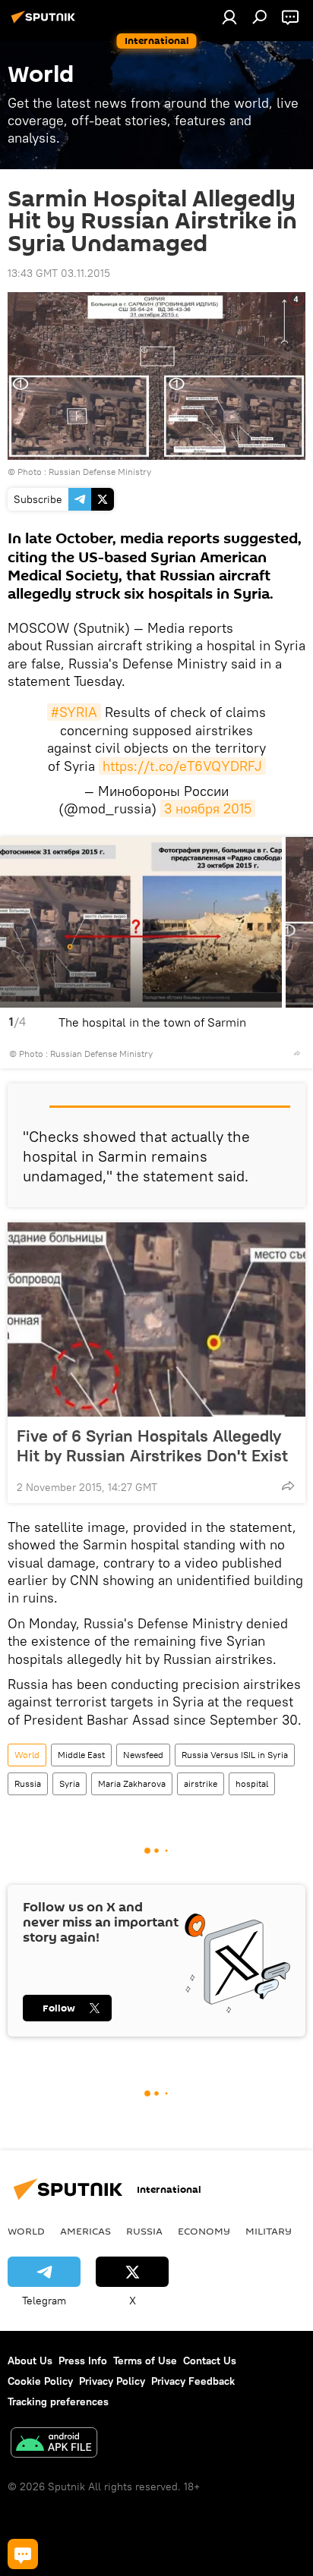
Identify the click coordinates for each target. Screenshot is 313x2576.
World (27, 1755)
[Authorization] (229, 17)
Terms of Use (145, 2361)
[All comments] (23, 2554)
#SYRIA (74, 712)
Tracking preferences (58, 2401)
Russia (28, 1783)
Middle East (81, 1755)
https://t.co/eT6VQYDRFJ (182, 766)
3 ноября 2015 (208, 808)
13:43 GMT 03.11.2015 (59, 273)
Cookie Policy (40, 2381)
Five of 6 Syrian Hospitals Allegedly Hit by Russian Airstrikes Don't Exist (152, 1445)
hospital (252, 1783)
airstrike (201, 1783)
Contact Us (210, 2361)
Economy (204, 2231)
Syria (70, 1783)
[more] (297, 1053)
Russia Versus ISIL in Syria (235, 1755)
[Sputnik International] (46, 23)
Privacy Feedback (193, 2381)
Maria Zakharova (132, 1783)
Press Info (83, 2361)
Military (269, 2231)
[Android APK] (54, 2444)
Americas (85, 2231)
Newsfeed (143, 1755)
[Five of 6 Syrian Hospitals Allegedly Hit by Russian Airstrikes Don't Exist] (156, 1319)
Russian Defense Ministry (100, 472)
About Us (30, 2361)
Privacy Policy (112, 2381)
